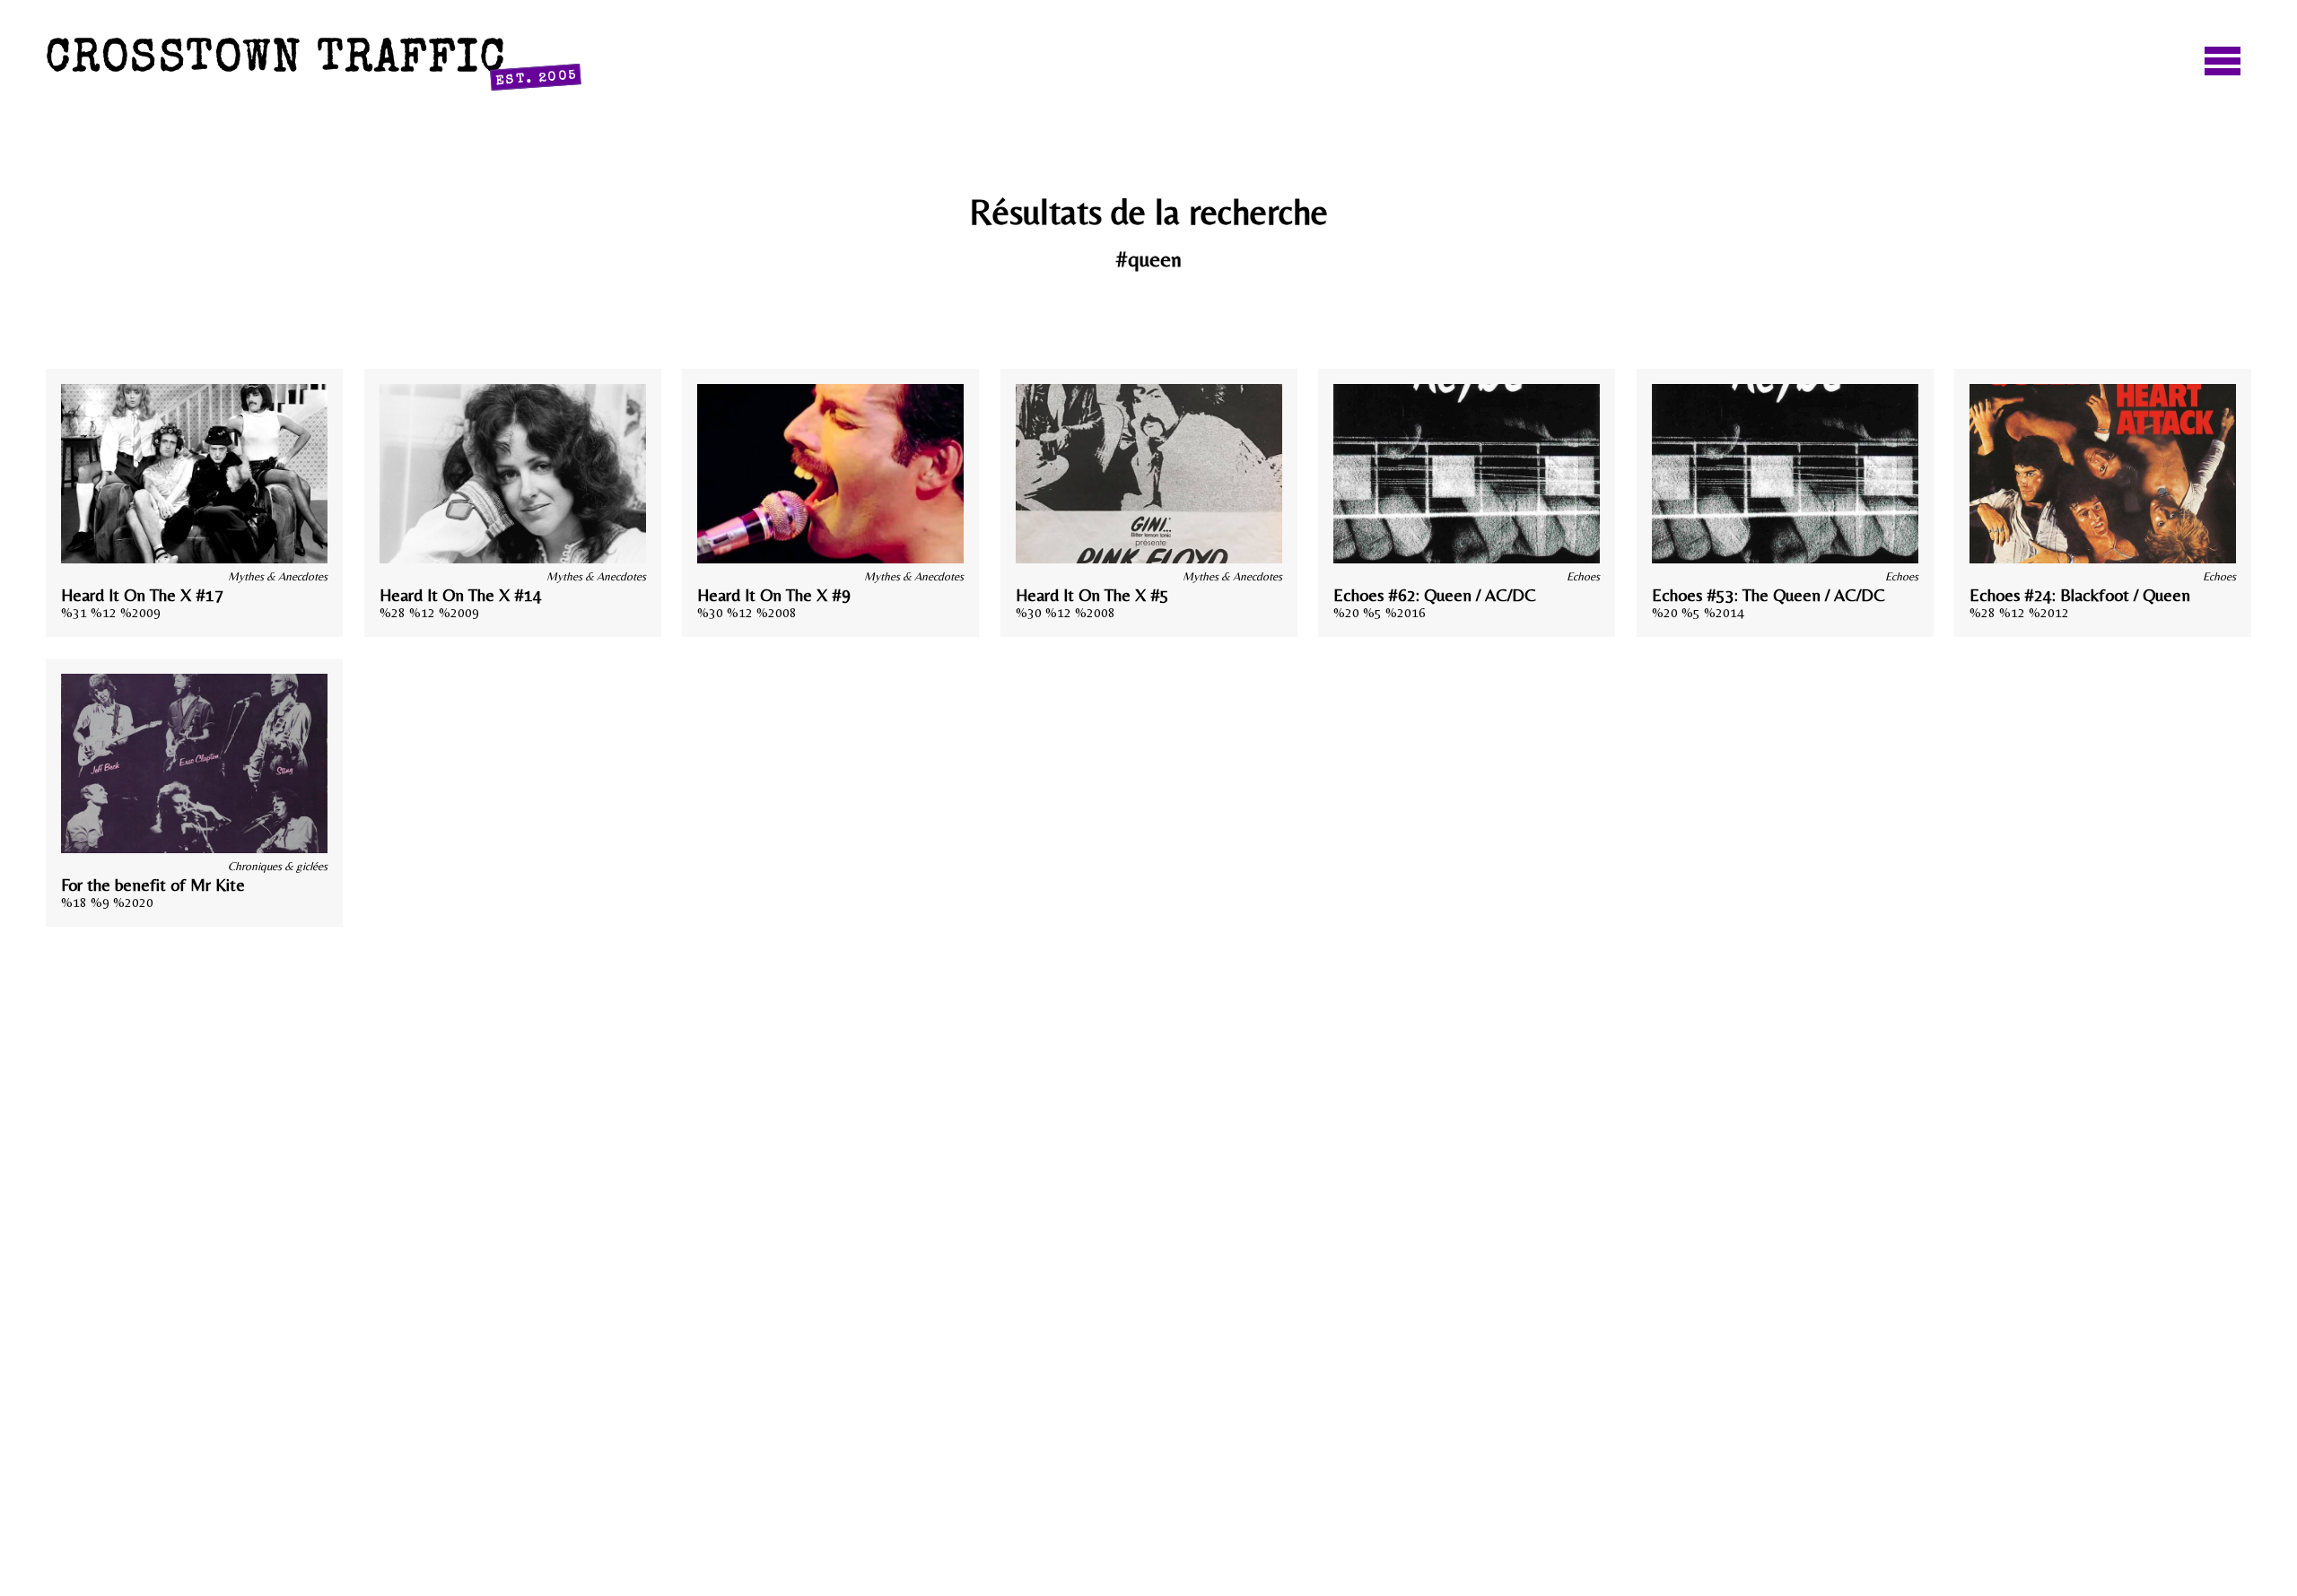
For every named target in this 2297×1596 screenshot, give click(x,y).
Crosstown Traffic (312, 64)
